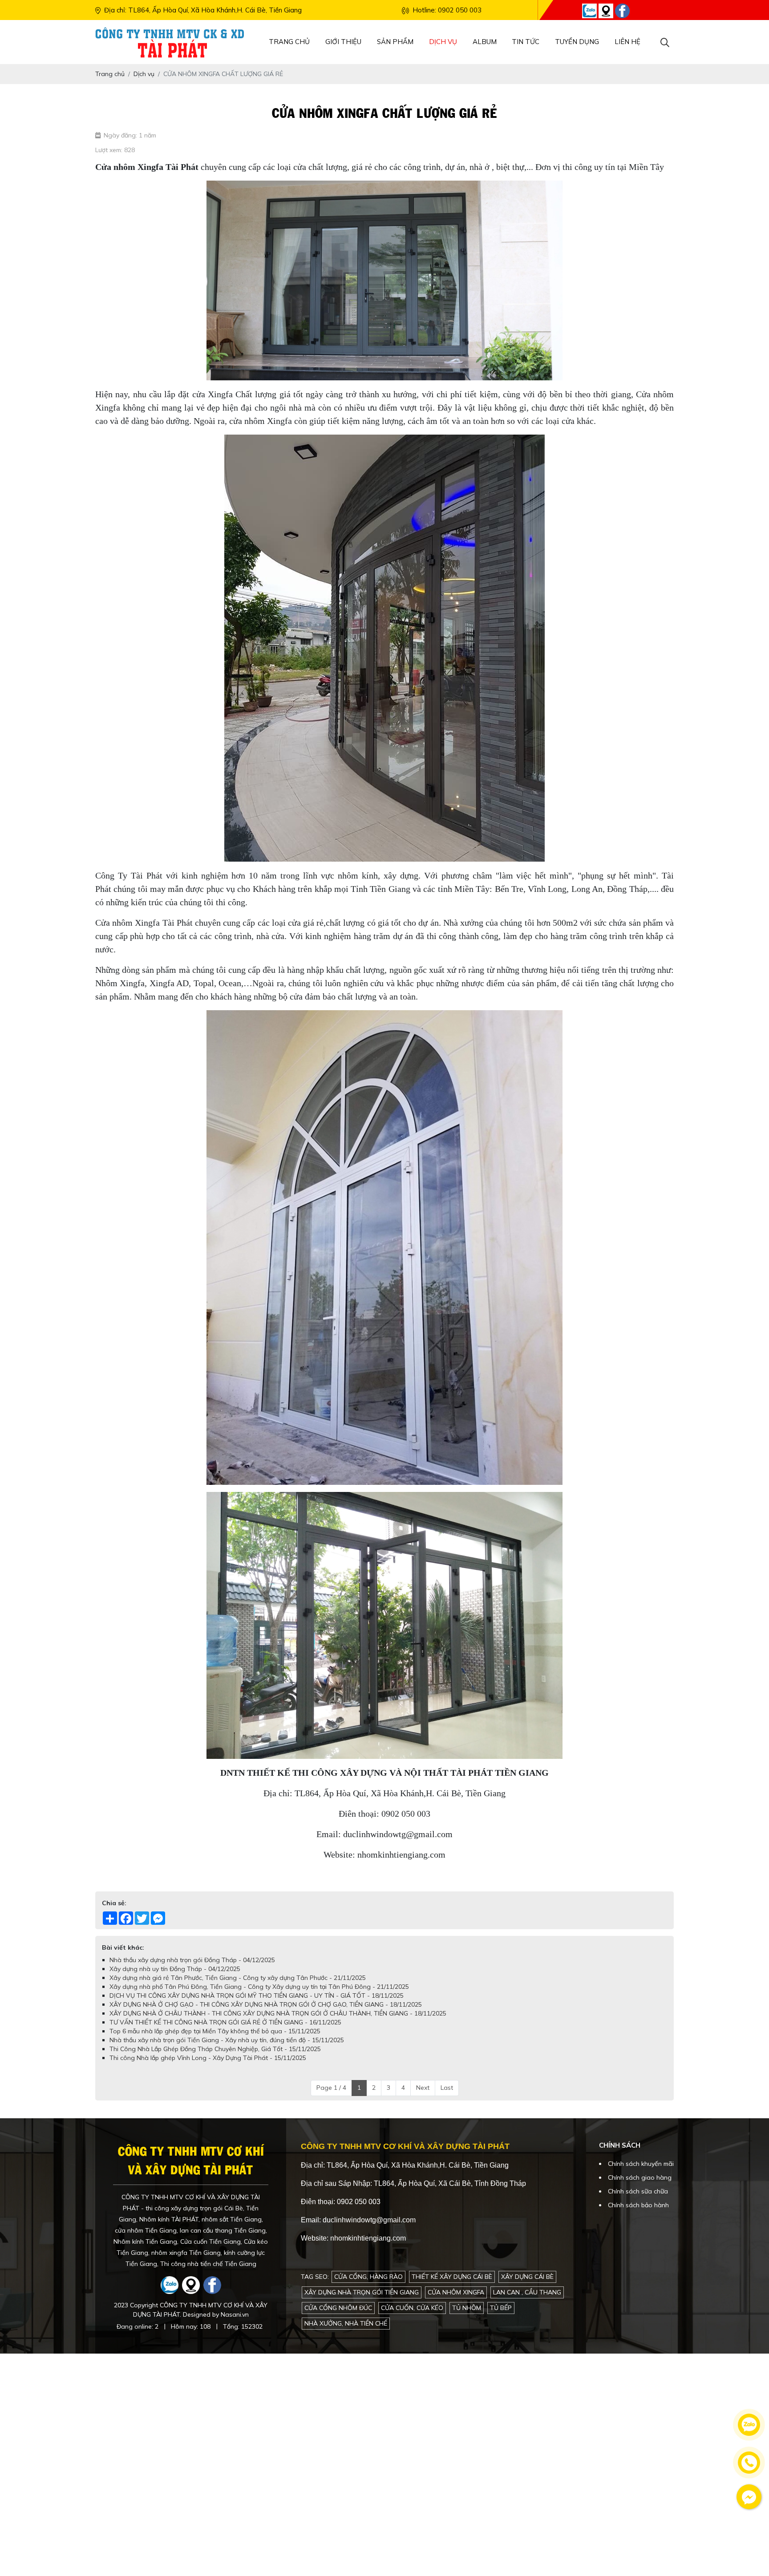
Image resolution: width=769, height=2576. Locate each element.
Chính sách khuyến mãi (641, 2164)
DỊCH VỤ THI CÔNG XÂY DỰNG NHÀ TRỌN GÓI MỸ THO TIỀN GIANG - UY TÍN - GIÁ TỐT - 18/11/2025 (257, 1995)
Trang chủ (289, 42)
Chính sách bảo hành (638, 2205)
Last (447, 2088)
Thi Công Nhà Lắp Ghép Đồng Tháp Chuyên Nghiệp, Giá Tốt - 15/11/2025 (215, 2049)
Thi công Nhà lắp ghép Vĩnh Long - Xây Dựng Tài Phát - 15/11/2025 (208, 2058)
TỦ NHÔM (467, 2308)
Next (423, 2088)
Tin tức (526, 42)
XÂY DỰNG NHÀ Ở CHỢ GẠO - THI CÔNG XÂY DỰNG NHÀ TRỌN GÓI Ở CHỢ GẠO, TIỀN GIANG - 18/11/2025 (266, 2004)
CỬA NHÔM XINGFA (456, 2292)
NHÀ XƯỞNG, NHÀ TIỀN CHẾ (346, 2323)
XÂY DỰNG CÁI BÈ (527, 2277)
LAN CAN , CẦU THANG (527, 2292)
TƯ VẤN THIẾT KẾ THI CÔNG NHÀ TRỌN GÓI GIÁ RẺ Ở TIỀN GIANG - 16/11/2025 (225, 2022)
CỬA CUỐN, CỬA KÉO (412, 2308)
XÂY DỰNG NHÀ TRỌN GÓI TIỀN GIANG (362, 2292)
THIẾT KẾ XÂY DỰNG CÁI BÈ (452, 2277)
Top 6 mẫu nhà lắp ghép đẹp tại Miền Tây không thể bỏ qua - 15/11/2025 (215, 2031)
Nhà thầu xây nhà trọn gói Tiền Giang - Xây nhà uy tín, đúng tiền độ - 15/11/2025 (227, 2040)
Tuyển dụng (577, 42)
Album (485, 42)
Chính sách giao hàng (640, 2177)
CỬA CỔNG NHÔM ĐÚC (338, 2308)
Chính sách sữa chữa (638, 2191)
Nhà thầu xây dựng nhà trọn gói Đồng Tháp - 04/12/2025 (192, 1960)
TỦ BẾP (501, 2308)
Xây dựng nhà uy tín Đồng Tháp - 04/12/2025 (175, 1969)
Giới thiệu (343, 42)
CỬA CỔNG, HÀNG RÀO (368, 2277)
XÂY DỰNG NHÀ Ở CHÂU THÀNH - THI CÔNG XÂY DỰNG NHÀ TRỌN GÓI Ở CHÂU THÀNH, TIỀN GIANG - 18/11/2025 (278, 2013)
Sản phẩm (395, 42)
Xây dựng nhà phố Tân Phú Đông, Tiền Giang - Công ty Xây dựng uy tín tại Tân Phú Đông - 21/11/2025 (259, 1987)
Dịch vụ (443, 42)
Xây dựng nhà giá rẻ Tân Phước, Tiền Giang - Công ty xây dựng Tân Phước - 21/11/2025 (238, 1978)
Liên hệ (627, 42)
